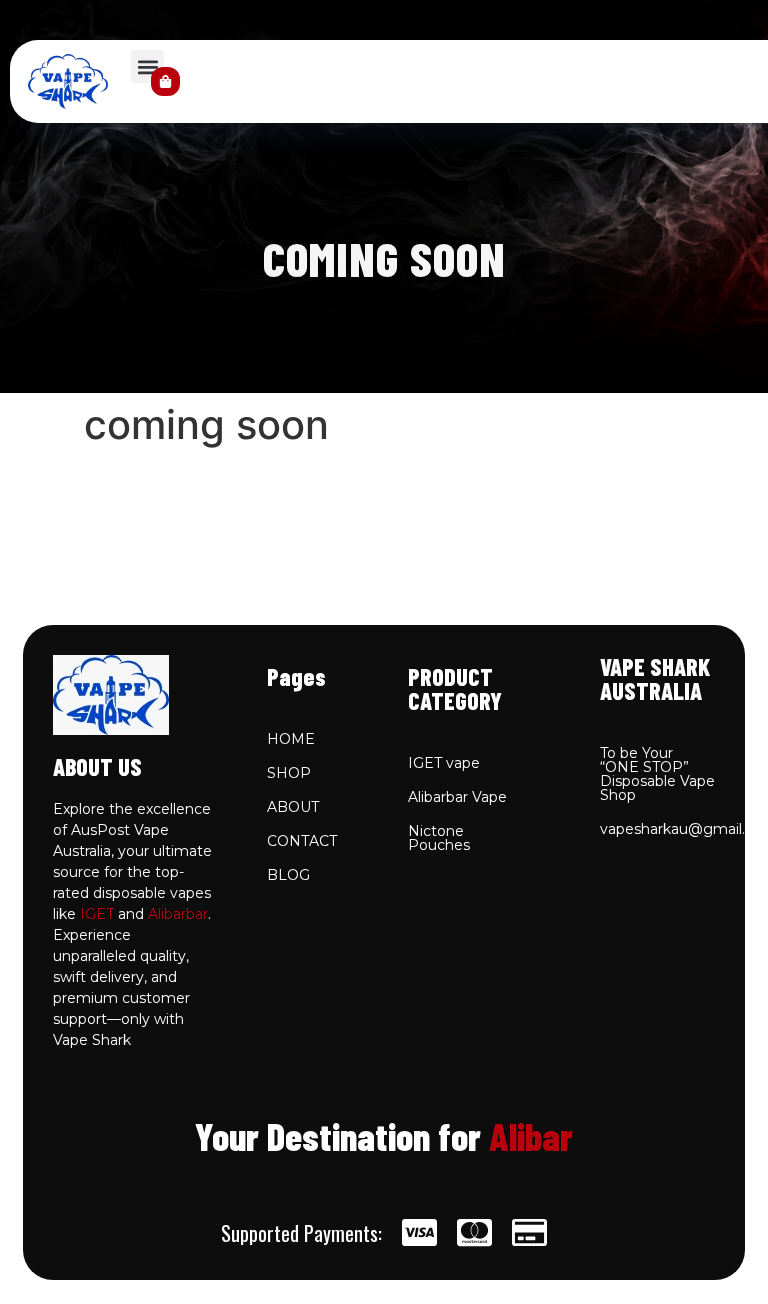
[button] (147, 66)
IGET (97, 914)
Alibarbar (178, 914)
